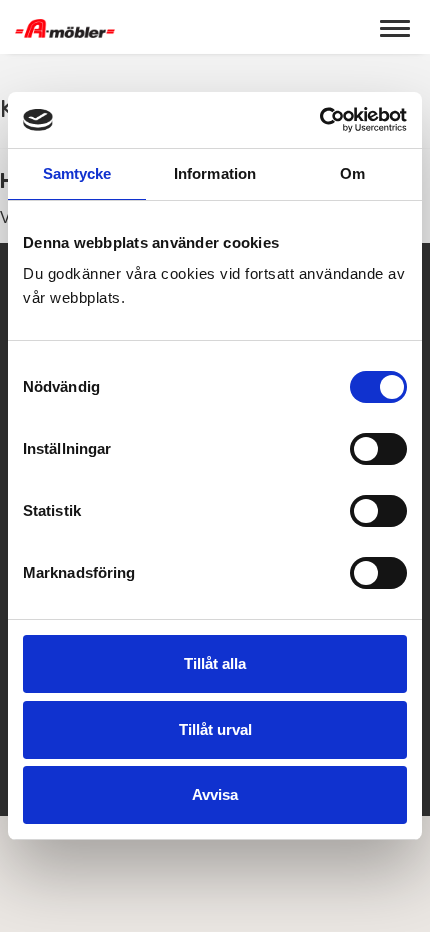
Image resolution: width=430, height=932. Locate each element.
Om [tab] (352, 173)
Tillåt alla (215, 663)
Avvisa (215, 794)
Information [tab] (215, 173)
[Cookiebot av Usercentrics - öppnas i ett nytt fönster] (319, 120)
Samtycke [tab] (77, 173)
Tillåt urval (215, 729)
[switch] (378, 449)
